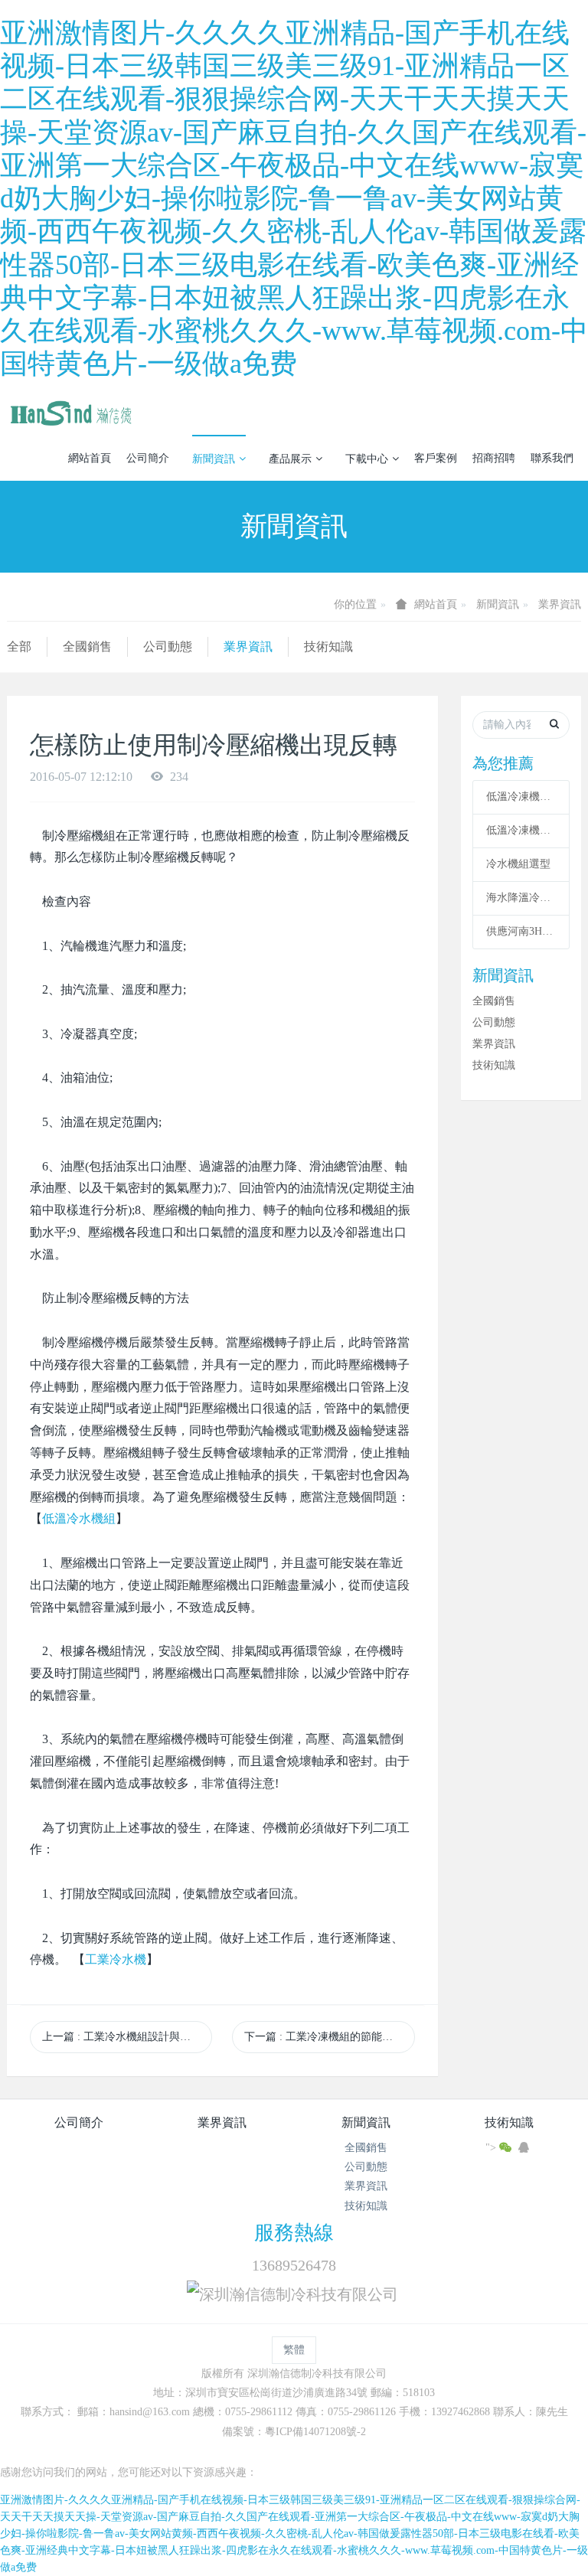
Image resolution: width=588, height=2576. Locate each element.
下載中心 (367, 459)
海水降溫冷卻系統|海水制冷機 (521, 898)
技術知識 (328, 646)
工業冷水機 (116, 1959)
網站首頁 (90, 458)
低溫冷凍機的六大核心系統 (521, 797)
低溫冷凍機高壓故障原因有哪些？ (521, 830)
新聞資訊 (214, 459)
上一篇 (127, 2037)
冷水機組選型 (518, 864)
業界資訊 (560, 604)
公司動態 (168, 646)
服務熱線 (294, 2233)
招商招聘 (494, 458)
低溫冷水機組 (79, 1518)
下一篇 (324, 2037)
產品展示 (290, 459)
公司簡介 (148, 458)
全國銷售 (87, 646)
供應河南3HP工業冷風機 (521, 931)
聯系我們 (552, 458)
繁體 (294, 2350)
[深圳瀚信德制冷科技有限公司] (70, 412)
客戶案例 (436, 458)
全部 (19, 646)
